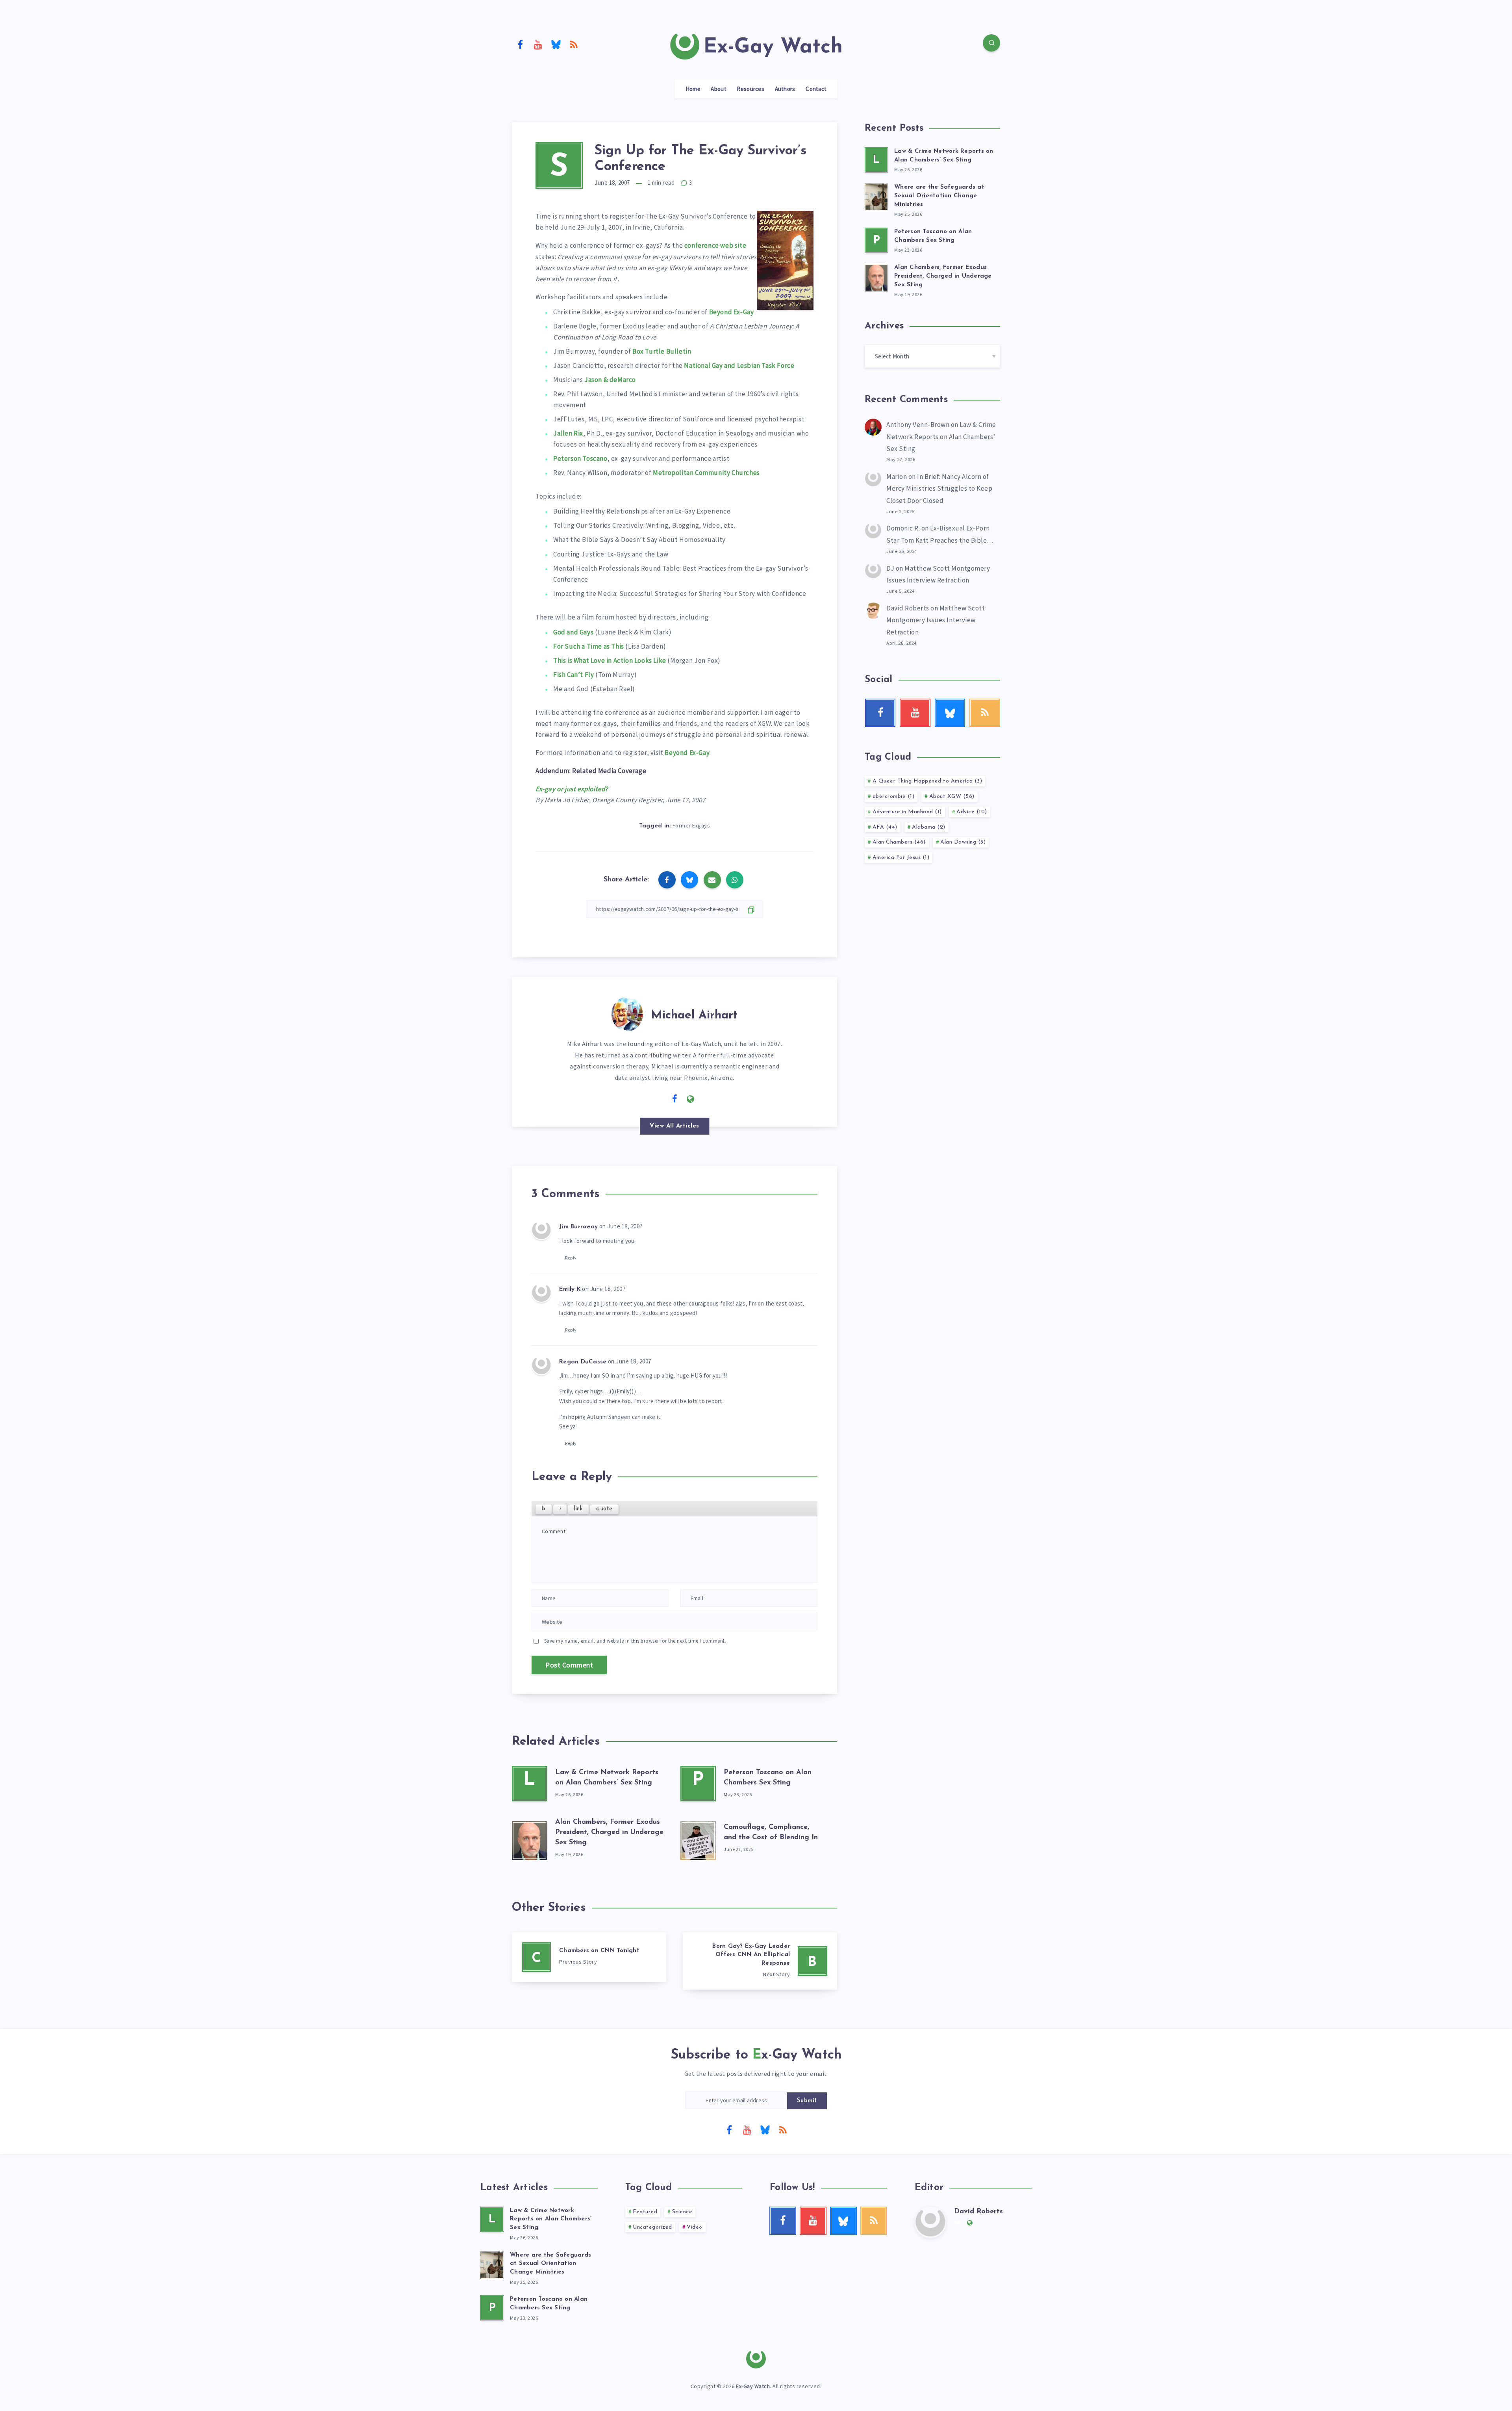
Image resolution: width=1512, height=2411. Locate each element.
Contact (816, 89)
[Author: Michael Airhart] (627, 1013)
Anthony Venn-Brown (918, 425)
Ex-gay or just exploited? (572, 789)
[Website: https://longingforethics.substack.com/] (691, 1099)
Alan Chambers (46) (899, 842)
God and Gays (573, 632)
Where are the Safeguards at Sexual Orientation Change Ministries (939, 196)
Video (695, 2227)
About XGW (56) (952, 797)
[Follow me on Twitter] (659, 1098)
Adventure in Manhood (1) (907, 812)
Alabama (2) (929, 827)
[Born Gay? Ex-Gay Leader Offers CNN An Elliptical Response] (760, 1961)
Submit (807, 2101)
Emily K (570, 1290)
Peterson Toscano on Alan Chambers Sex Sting (549, 2304)
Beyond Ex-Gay (732, 312)
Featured (645, 2212)
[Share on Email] (712, 880)
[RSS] (574, 44)
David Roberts (908, 608)
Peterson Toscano (580, 458)
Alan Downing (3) (963, 842)
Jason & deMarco (610, 380)
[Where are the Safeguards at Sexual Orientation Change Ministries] (876, 196)
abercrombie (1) (894, 797)
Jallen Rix (568, 433)
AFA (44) (885, 827)
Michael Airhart (694, 1015)
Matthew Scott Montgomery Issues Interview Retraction (936, 620)
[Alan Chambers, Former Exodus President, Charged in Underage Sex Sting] (530, 1839)
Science (682, 2212)
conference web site (715, 245)
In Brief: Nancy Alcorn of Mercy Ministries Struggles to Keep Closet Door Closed (939, 489)
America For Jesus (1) (901, 858)
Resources (750, 89)
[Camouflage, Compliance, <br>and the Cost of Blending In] (698, 1839)
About (719, 89)
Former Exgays (691, 825)
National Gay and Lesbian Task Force (739, 365)
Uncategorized (652, 2227)
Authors (785, 89)
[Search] (991, 43)
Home (693, 89)
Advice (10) (972, 812)
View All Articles (674, 1126)
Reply (571, 1258)
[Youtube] (538, 44)
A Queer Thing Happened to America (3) (927, 781)
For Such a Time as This (589, 646)
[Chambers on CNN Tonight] (589, 1957)
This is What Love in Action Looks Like (610, 660)
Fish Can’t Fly (573, 675)
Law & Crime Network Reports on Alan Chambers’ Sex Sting (941, 437)
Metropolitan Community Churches (706, 473)
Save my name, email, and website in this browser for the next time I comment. (635, 1641)
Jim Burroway (578, 1227)
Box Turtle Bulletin (662, 351)
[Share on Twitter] (689, 880)
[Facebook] (520, 44)
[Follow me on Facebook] (675, 1099)
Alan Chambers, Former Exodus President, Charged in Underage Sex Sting (609, 1832)
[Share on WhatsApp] (735, 880)
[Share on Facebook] (667, 880)
